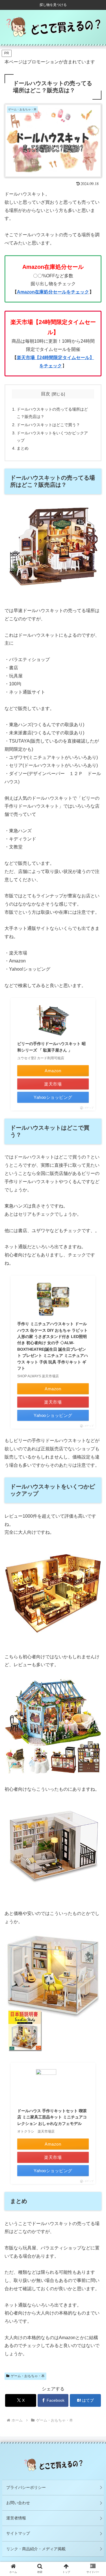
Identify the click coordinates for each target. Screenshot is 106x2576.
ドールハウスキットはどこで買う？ (48, 425)
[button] (95, 1462)
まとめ (23, 448)
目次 (46, 394)
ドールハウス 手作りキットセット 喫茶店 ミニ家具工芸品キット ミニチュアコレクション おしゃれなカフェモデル (52, 2117)
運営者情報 (16, 2518)
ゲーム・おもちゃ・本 (28, 2376)
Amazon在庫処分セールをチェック (53, 292)
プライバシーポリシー (26, 2487)
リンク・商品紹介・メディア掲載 (36, 2549)
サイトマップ (18, 2533)
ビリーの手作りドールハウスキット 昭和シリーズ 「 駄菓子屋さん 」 (51, 1047)
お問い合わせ (18, 2503)
